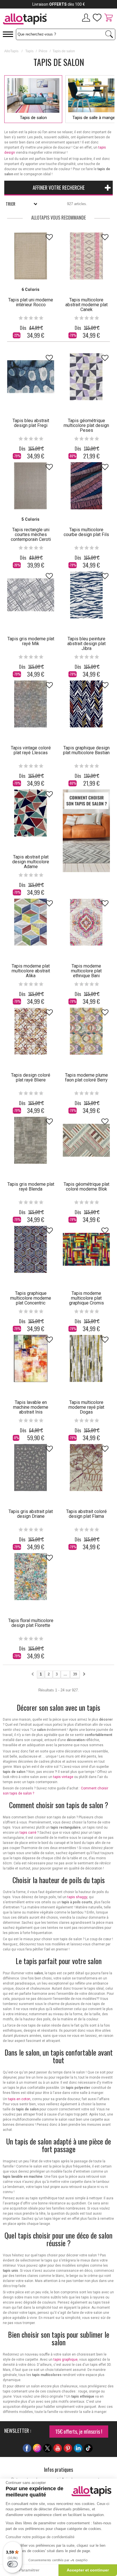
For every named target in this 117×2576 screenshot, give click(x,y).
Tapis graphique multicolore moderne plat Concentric (31, 1298)
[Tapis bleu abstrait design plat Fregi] (31, 377)
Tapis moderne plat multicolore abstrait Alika (31, 971)
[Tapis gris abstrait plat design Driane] (31, 1468)
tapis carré (28, 1833)
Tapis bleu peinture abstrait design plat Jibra (86, 644)
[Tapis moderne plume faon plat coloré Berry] (86, 1031)
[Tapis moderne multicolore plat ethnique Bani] (86, 922)
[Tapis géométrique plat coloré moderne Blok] (86, 1140)
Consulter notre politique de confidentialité (40, 2537)
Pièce (43, 51)
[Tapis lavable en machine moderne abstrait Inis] (31, 1358)
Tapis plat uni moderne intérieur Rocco (31, 302)
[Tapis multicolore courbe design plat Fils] (86, 486)
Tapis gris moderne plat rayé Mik (31, 641)
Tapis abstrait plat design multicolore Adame (31, 862)
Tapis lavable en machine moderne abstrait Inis (31, 1407)
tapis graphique (65, 2360)
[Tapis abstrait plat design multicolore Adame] (31, 813)
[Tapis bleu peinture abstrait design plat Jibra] (86, 595)
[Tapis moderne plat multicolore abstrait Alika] (31, 922)
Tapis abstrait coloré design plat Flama (86, 1514)
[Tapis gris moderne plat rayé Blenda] (31, 1140)
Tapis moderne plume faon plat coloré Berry (86, 1077)
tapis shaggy (77, 1897)
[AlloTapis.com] (29, 20)
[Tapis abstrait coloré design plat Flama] (86, 1468)
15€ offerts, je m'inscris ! (79, 2431)
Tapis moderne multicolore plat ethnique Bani (86, 971)
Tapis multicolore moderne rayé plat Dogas (86, 1407)
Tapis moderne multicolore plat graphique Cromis (86, 1298)
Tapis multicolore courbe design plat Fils (86, 532)
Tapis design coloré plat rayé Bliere (31, 1077)
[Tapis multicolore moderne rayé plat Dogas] (86, 1358)
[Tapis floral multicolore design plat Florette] (31, 1577)
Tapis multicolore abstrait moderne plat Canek (86, 305)
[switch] (12, 2564)
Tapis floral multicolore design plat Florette (31, 1623)
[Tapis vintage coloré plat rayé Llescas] (31, 704)
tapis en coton (19, 2099)
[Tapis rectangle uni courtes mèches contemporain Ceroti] (31, 486)
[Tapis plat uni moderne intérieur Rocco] (31, 256)
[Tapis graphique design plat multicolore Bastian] (86, 704)
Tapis (29, 51)
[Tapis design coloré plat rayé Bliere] (31, 1031)
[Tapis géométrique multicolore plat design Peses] (86, 377)
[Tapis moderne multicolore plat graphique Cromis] (86, 1249)
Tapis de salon (33, 118)
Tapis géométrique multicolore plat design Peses (86, 425)
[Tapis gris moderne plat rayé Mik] (31, 595)
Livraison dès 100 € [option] (59, 4)
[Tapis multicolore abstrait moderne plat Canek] (86, 256)
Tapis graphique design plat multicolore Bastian (86, 750)
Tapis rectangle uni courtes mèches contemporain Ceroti (31, 534)
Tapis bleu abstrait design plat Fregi (31, 423)
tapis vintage (63, 1777)
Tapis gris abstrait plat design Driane (31, 1514)
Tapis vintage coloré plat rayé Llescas (31, 750)
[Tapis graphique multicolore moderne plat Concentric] (31, 1249)
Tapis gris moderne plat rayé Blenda (31, 1187)
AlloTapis (11, 51)
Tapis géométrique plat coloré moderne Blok (86, 1187)
